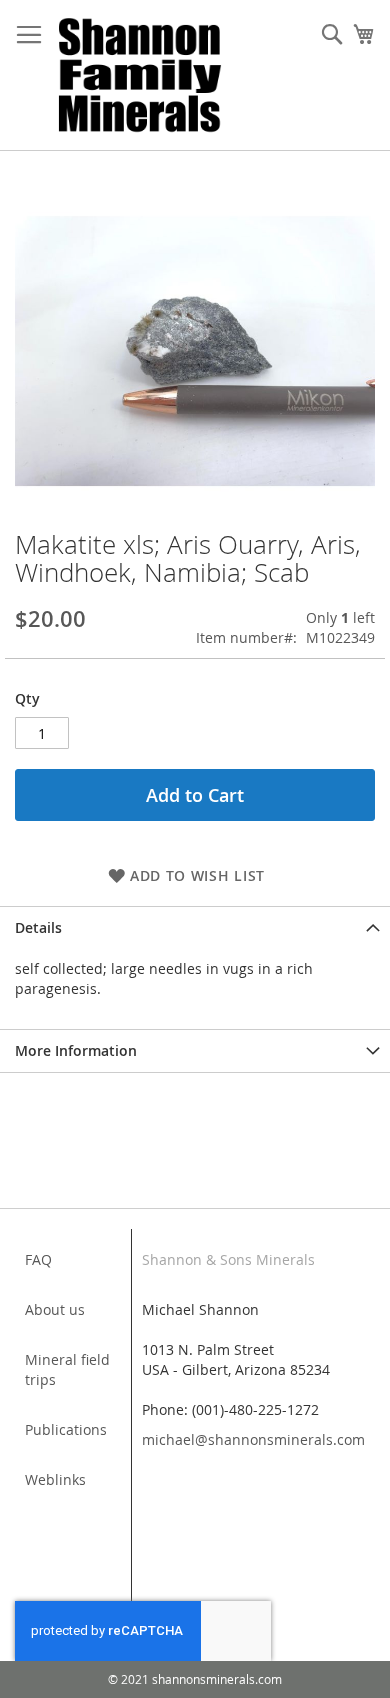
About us (55, 1309)
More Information (76, 1050)
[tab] (195, 927)
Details (38, 927)
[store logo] (140, 75)
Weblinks (55, 1479)
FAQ (38, 1259)
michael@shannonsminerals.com (253, 1439)
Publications (66, 1429)
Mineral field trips (67, 1369)
